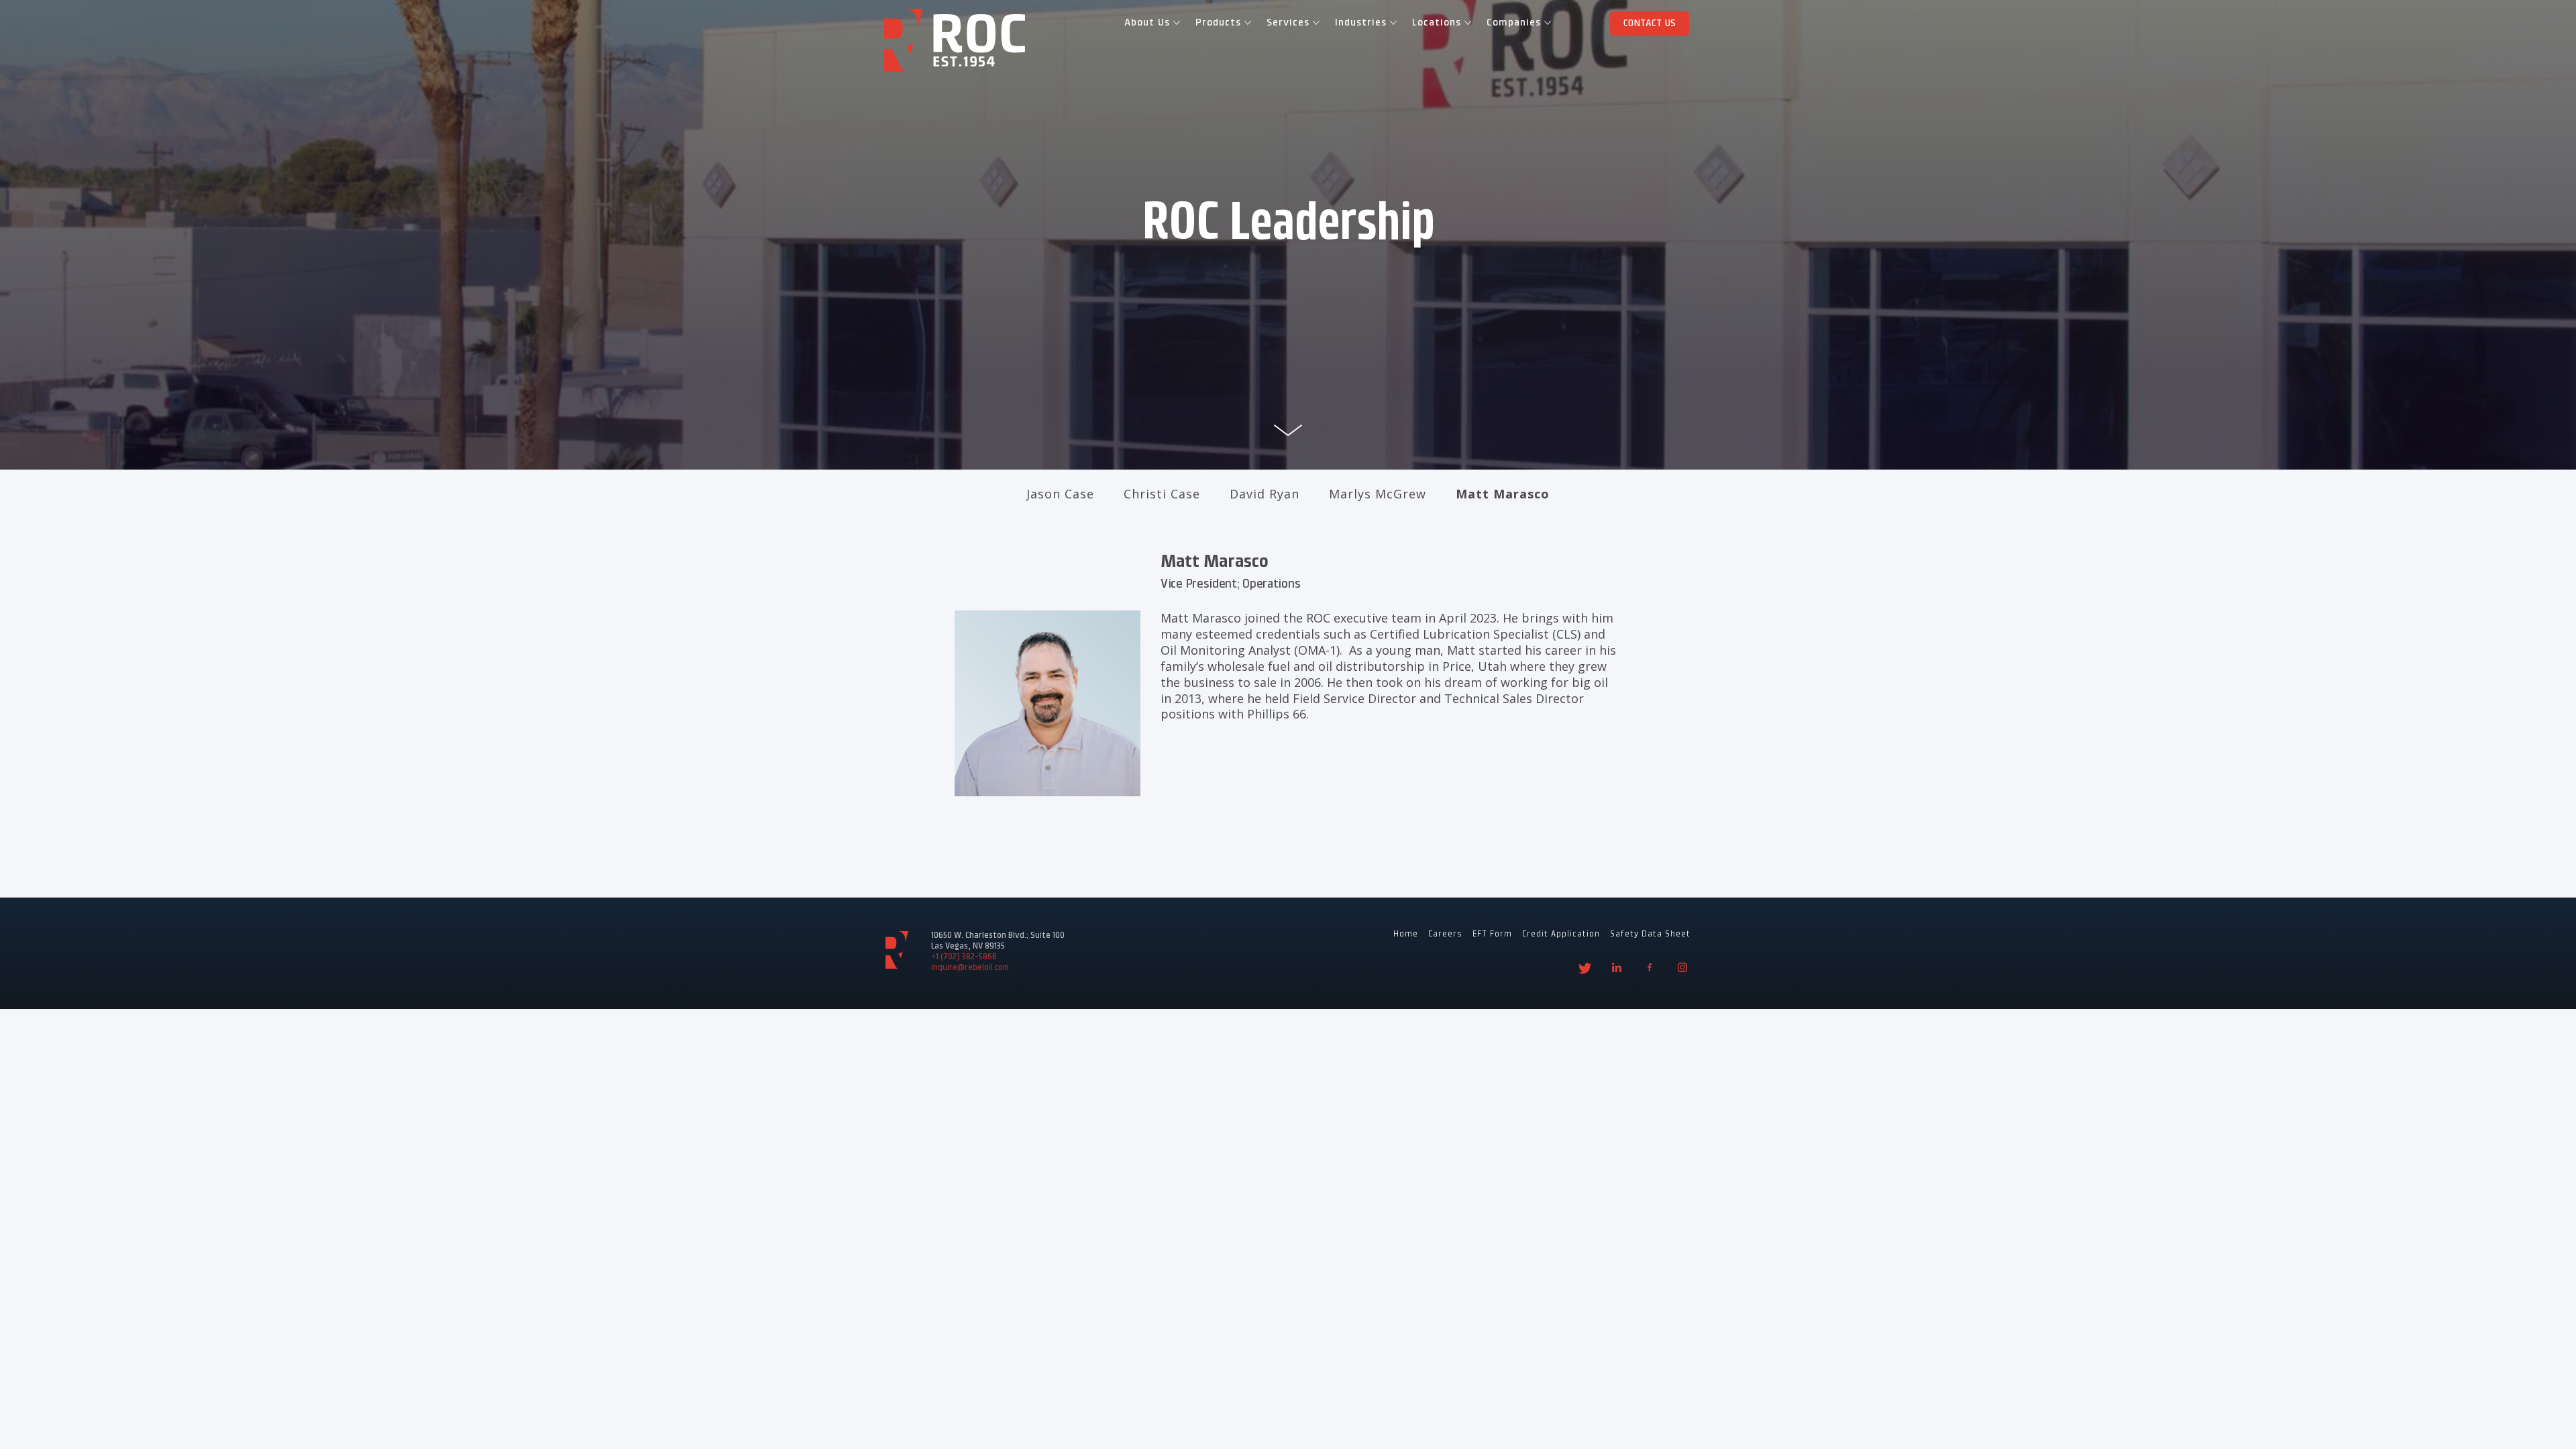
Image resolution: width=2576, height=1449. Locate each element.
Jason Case (1060, 494)
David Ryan (1265, 494)
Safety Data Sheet (1650, 934)
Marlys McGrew (1378, 494)
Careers (1445, 934)
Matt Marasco (1503, 494)
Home (1406, 934)
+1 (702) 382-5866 (964, 957)
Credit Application (1561, 934)
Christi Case (1162, 494)
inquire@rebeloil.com (970, 968)
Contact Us (1650, 23)
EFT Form (1492, 934)
